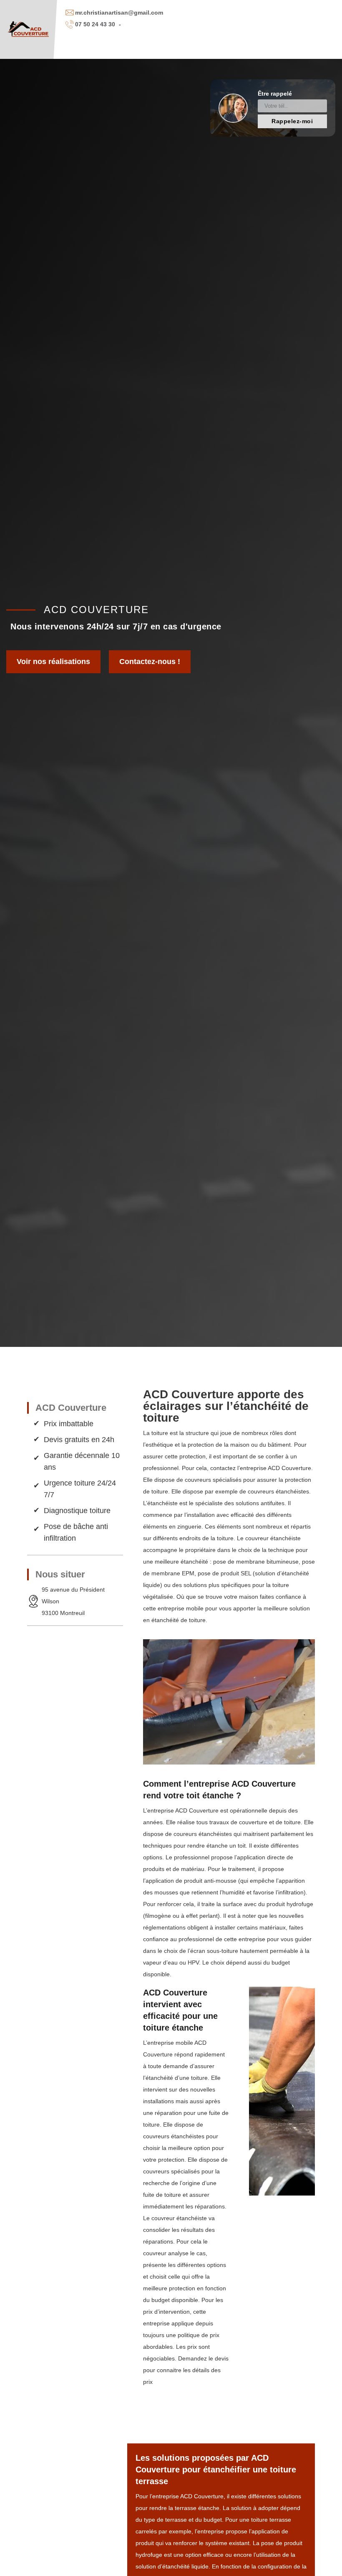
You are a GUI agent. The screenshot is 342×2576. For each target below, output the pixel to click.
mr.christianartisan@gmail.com (119, 13)
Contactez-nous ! (150, 662)
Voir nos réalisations (53, 662)
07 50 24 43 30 (95, 24)
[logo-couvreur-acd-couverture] (29, 29)
